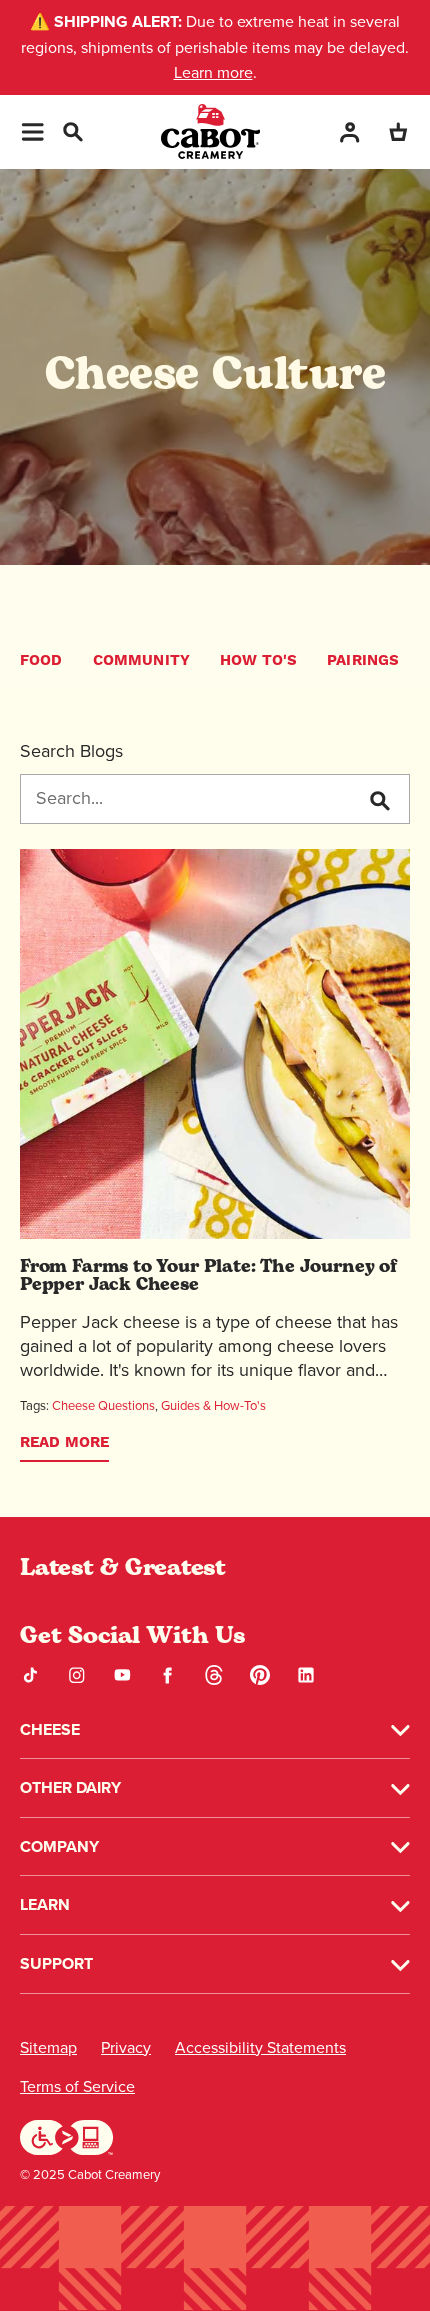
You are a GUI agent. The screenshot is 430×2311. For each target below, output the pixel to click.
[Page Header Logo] (210, 131)
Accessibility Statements (260, 2047)
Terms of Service (77, 2086)
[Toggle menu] (32, 132)
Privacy (126, 2047)
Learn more (213, 72)
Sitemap (48, 2047)
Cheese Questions (103, 1405)
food (41, 661)
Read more (64, 1442)
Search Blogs (71, 751)
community (141, 661)
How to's (258, 661)
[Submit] (379, 800)
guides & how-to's (213, 1405)
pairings (363, 661)
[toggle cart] (398, 131)
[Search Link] (72, 129)
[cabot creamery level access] (67, 2136)
